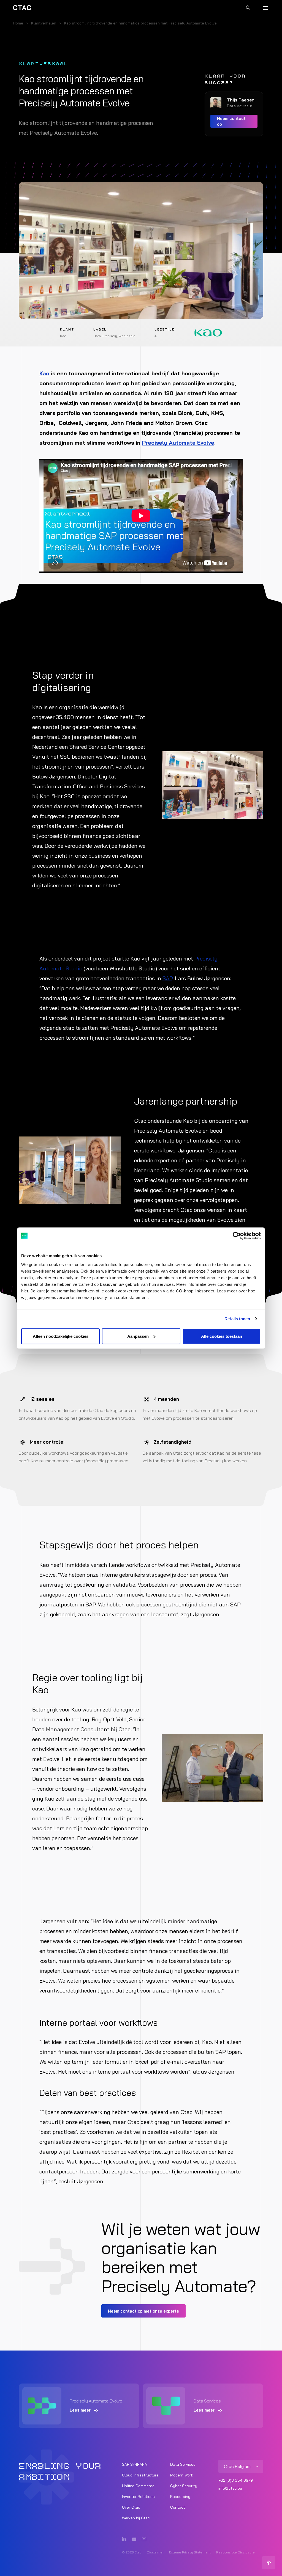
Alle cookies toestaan (222, 1336)
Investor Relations (138, 2497)
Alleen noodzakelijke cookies (61, 1336)
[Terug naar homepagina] (22, 8)
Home (18, 23)
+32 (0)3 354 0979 (236, 2480)
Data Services (183, 2464)
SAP (167, 978)
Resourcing (180, 2497)
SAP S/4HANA (135, 2464)
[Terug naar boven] (269, 2563)
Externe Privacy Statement (190, 2552)
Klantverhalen (44, 23)
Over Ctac (131, 2507)
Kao (44, 373)
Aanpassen (138, 1336)
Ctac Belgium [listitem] (237, 2466)
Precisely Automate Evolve (178, 443)
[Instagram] (144, 2539)
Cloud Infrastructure (140, 2475)
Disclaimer (155, 2552)
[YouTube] (134, 2539)
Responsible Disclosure (235, 2552)
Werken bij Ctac (136, 2518)
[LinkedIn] (124, 2539)
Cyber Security (184, 2486)
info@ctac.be (230, 2488)
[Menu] (265, 8)
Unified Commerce (138, 2486)
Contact (178, 2507)
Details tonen (237, 1319)
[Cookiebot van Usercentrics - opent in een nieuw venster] (237, 1236)
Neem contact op (231, 121)
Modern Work (182, 2475)
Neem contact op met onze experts (143, 2311)
